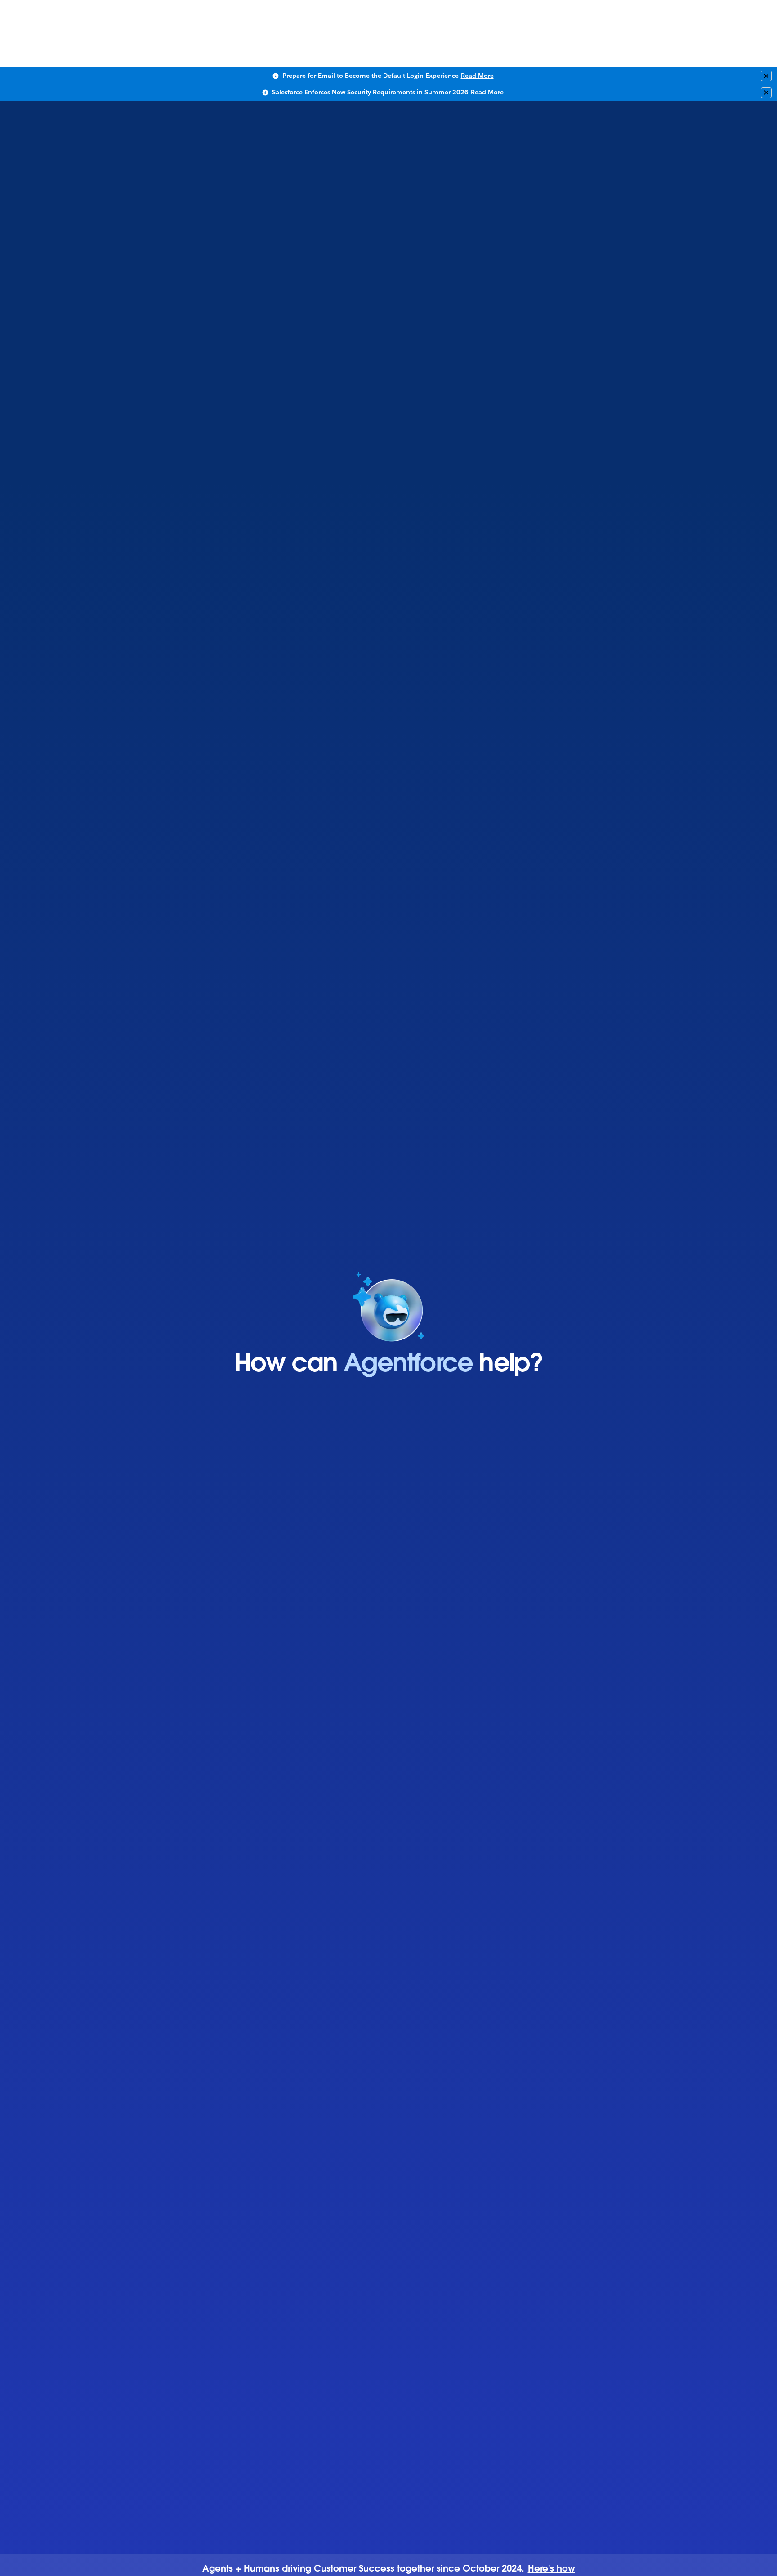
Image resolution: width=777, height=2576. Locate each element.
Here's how (551, 2569)
